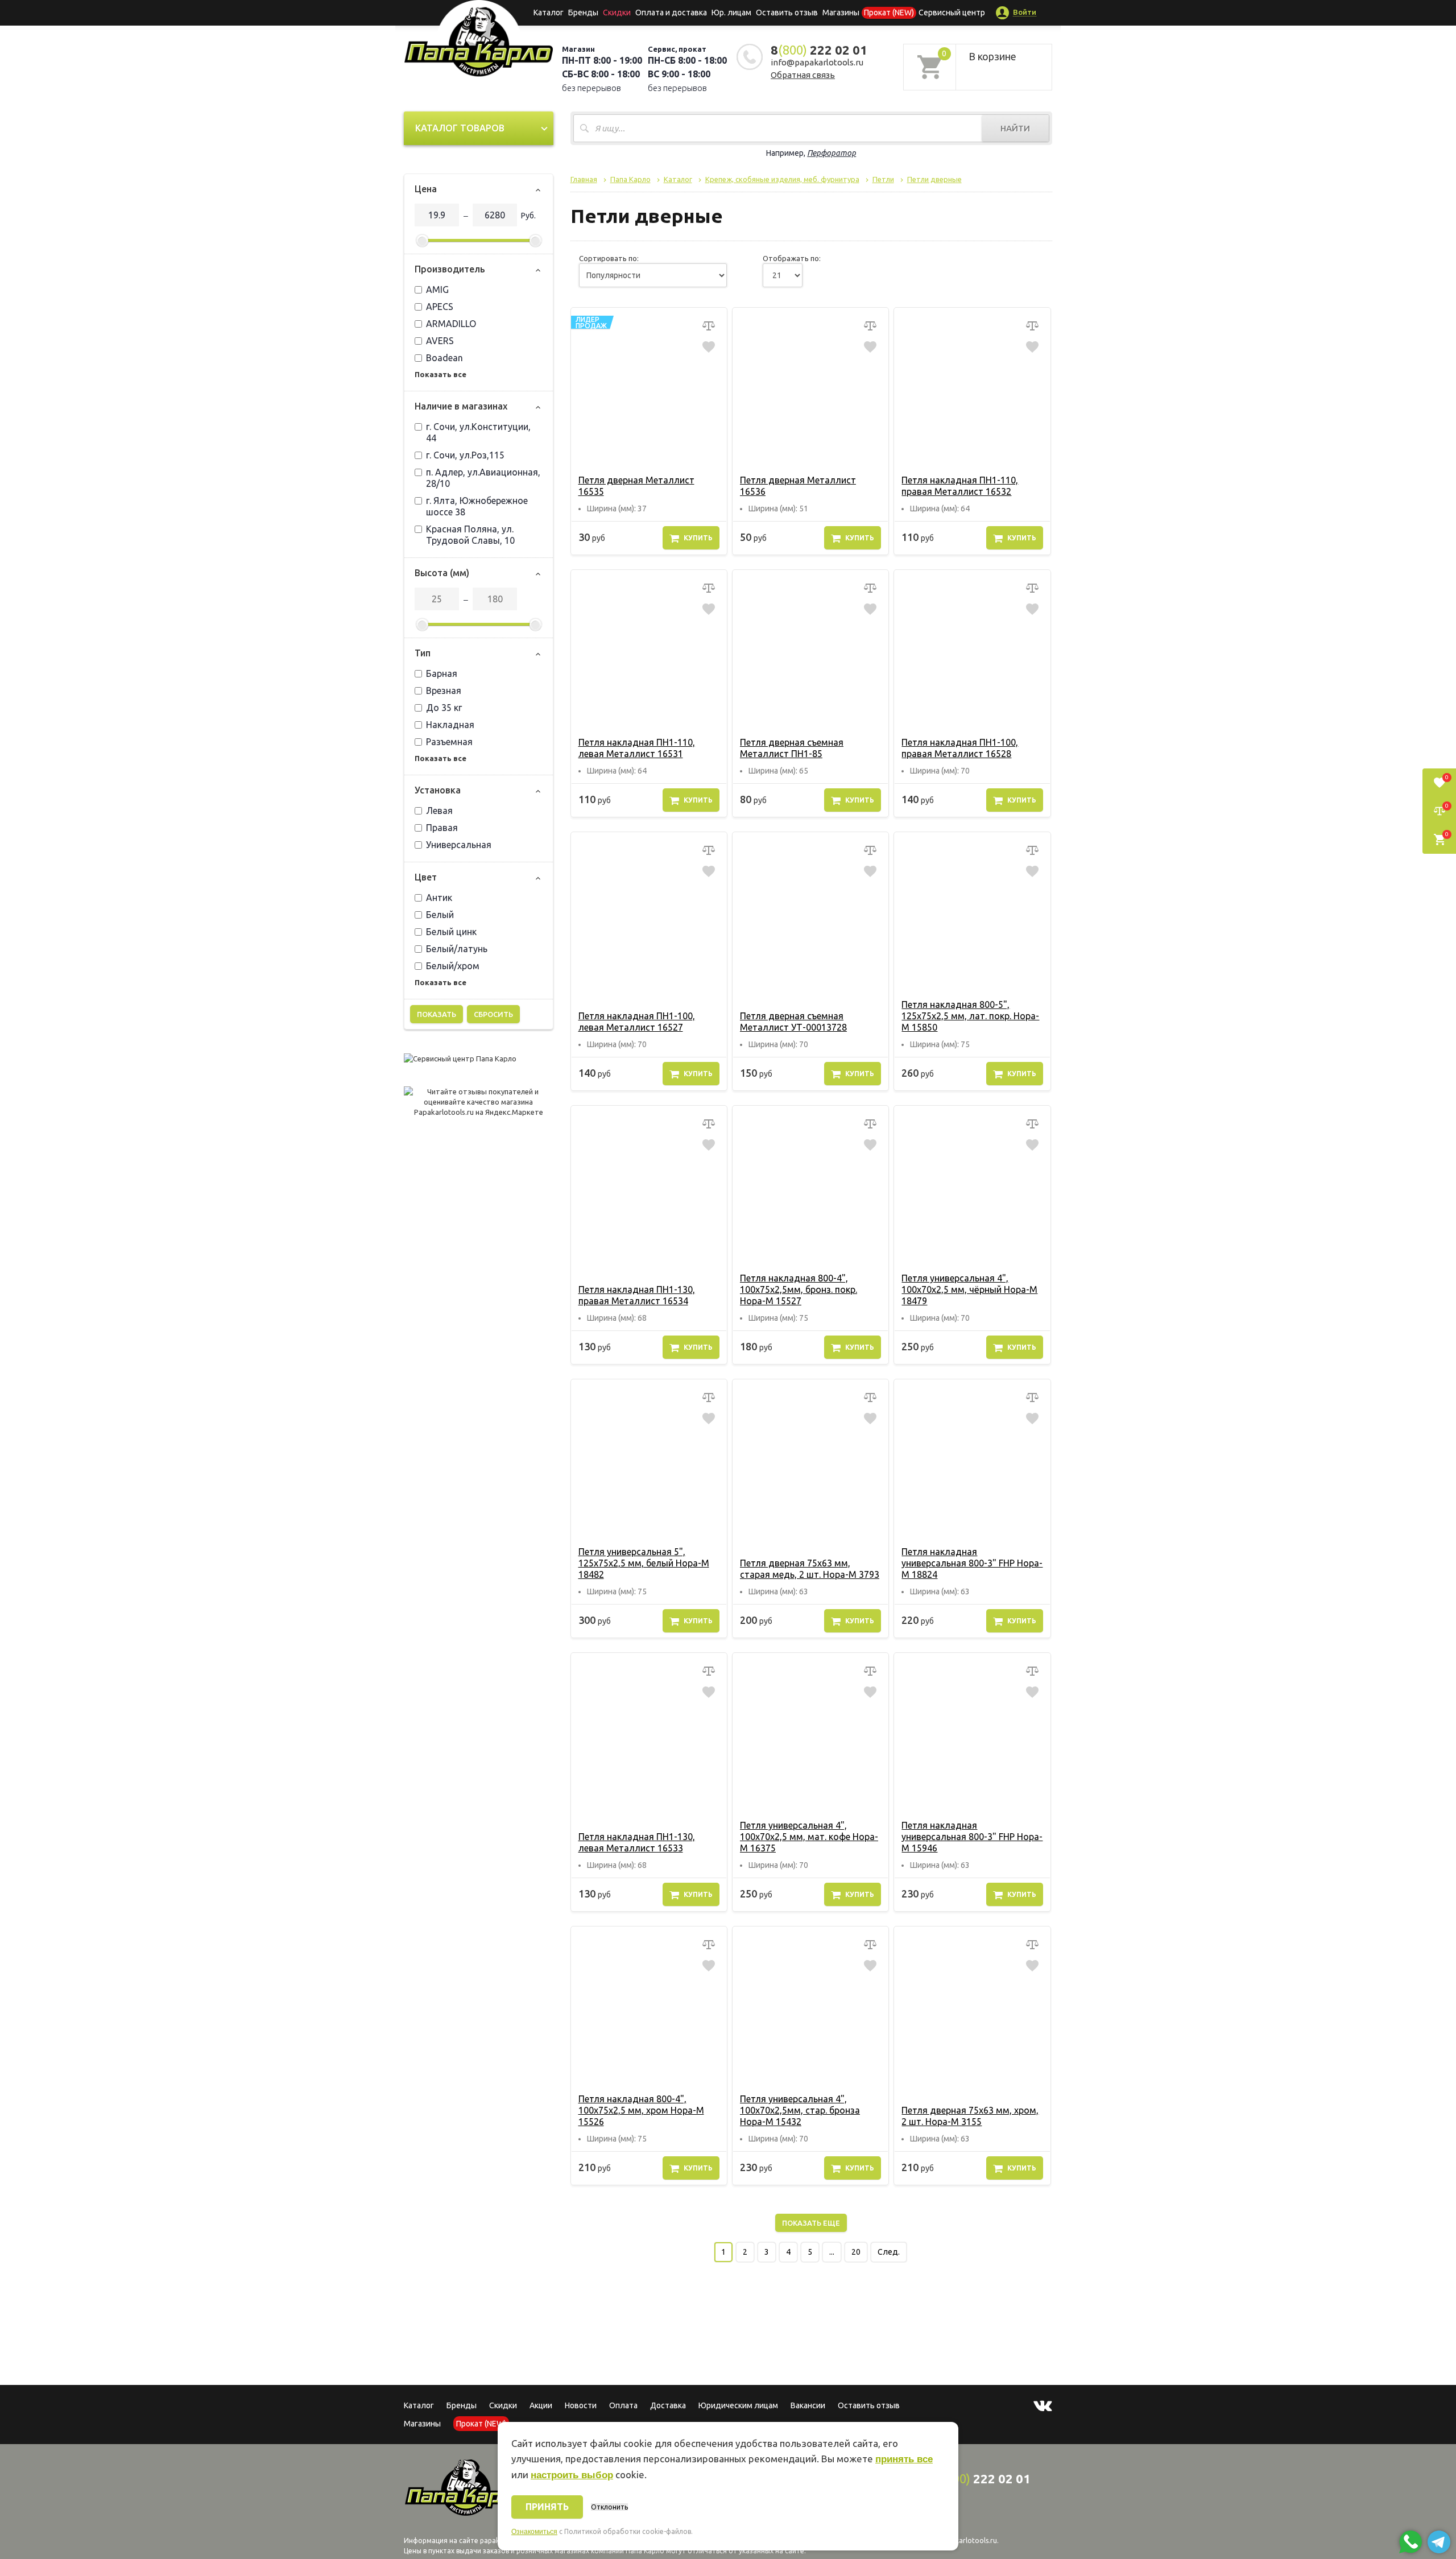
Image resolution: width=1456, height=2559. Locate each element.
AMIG (437, 290)
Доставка (668, 2405)
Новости (581, 2405)
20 (856, 2252)
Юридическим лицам (738, 2405)
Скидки (503, 2405)
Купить (698, 538)
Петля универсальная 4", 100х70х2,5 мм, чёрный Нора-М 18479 (969, 1289)
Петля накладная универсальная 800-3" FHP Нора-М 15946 (972, 1837)
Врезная (444, 691)
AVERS (440, 341)
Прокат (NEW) (889, 13)
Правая (442, 828)
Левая (439, 811)
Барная (442, 673)
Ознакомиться (534, 2532)
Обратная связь (803, 75)
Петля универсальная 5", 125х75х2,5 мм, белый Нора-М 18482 (644, 1563)
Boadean (444, 358)
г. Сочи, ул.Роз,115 (465, 455)
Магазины (422, 2424)
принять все (904, 2459)
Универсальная (459, 845)
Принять (547, 2507)
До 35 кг (444, 708)
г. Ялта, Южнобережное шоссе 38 (477, 506)
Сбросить (493, 1014)
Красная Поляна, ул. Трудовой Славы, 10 (470, 535)
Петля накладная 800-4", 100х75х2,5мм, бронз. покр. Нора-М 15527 (799, 1289)
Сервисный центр (952, 13)
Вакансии (808, 2405)
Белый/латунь (457, 949)
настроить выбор (572, 2475)
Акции (541, 2405)
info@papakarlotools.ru (817, 62)
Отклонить (609, 2507)
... (832, 2252)
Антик (439, 898)
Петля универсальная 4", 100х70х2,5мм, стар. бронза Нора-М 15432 (800, 2110)
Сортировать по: (609, 258)
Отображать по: (792, 258)
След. (889, 2252)
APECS (440, 307)
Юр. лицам (731, 13)
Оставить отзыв (787, 13)
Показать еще (811, 2223)
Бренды (583, 13)
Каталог (549, 13)
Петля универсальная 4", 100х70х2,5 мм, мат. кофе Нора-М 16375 (809, 1837)
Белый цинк (451, 932)
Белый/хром (453, 966)
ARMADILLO (451, 324)
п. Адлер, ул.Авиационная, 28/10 (483, 478)
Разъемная (449, 742)
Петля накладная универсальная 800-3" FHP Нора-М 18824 (972, 1563)
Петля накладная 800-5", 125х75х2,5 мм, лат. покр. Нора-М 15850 (970, 1016)
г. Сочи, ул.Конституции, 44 (478, 432)
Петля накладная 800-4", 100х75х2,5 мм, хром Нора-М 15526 (641, 2110)
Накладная (450, 725)
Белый (440, 915)
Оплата (623, 2405)
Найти (1015, 128)
